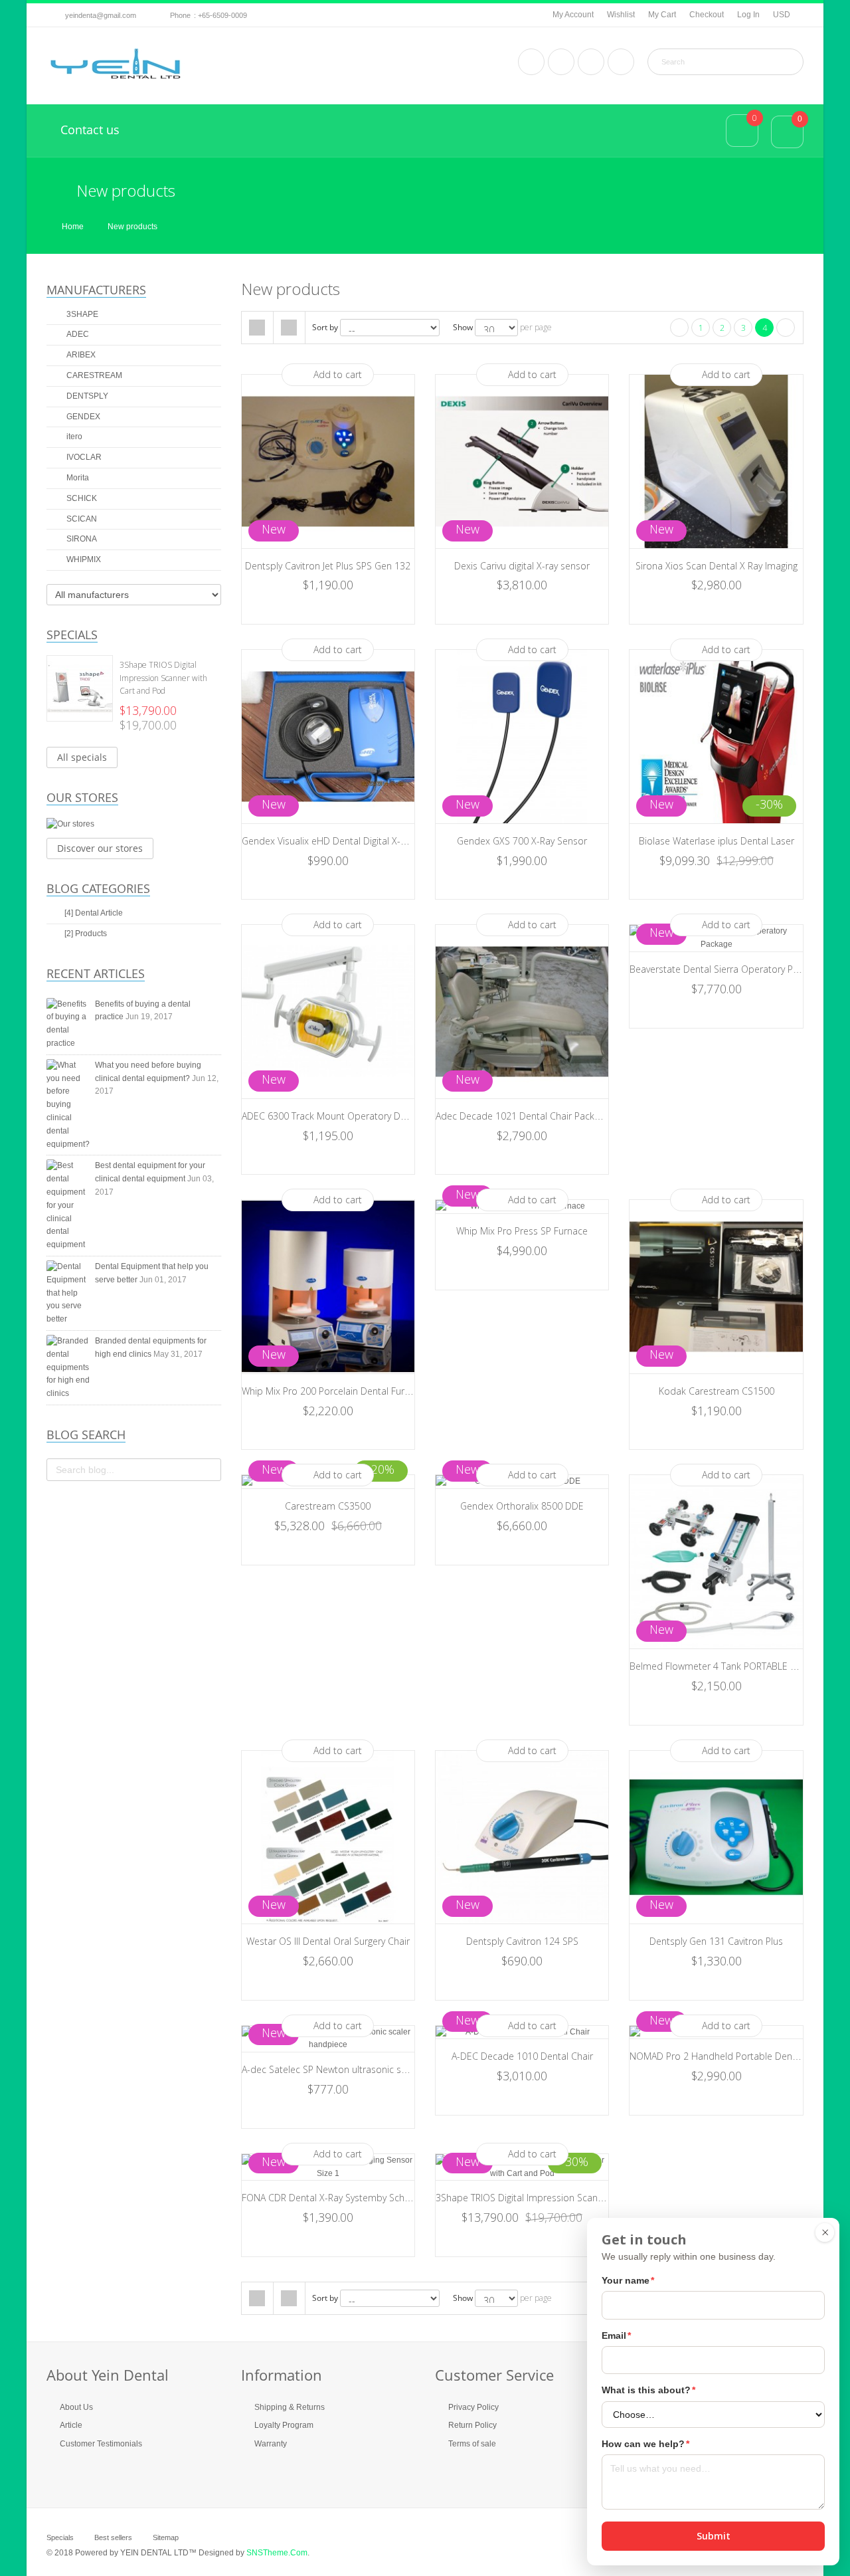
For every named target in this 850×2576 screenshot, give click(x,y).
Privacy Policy (473, 2407)
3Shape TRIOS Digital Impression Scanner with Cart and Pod (163, 678)
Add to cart (338, 374)
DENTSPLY (86, 396)
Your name (628, 2280)
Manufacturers (96, 290)
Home (73, 227)
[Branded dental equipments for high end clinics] (68, 1368)
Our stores (82, 797)
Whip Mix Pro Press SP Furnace (522, 1231)
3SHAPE (81, 314)
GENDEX (82, 417)
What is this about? (648, 2390)
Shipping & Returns (290, 2407)
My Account (573, 15)
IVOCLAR (83, 457)
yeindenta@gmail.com (101, 15)
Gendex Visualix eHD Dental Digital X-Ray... (331, 841)
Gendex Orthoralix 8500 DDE (522, 1506)
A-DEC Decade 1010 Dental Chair (522, 2056)
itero (73, 437)
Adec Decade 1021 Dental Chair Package (523, 1116)
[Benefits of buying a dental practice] (68, 1024)
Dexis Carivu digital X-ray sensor (522, 566)
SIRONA (81, 539)
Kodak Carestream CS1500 (717, 1391)
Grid (257, 328)
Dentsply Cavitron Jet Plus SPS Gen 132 (328, 566)
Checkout (707, 15)
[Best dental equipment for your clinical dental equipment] (68, 1206)
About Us (76, 2407)
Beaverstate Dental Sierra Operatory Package (726, 969)
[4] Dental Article (94, 913)
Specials (72, 635)
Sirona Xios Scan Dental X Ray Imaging (717, 566)
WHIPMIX (83, 559)
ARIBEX (80, 355)
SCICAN (81, 519)
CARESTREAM (93, 375)
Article (71, 2425)
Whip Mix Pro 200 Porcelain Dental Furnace (333, 1391)
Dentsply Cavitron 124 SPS (522, 1941)
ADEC (77, 334)
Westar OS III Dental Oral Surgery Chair (328, 1941)
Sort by (325, 327)
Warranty (271, 2444)
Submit (714, 2536)
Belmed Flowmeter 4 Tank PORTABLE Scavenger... (734, 1666)
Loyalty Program (284, 2425)
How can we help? (645, 2444)
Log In (748, 15)
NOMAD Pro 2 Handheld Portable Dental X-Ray (729, 2056)
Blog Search (86, 1435)
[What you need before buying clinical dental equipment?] (68, 1105)
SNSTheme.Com (277, 2553)
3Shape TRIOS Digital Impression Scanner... (527, 2198)
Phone (180, 15)
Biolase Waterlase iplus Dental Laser (717, 841)
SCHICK (81, 498)
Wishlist (621, 15)
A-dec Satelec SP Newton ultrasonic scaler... (335, 2069)
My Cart (662, 15)
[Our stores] (134, 825)
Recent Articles (96, 973)
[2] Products (86, 934)
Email (616, 2335)
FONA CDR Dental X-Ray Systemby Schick (329, 2198)
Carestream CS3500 (328, 1506)
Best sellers (113, 2537)
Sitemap (166, 2537)
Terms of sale (472, 2444)
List (289, 328)
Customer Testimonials (101, 2444)
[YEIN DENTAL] (116, 64)
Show (463, 327)
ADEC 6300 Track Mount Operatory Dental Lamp (345, 1116)
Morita (77, 478)
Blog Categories (98, 888)
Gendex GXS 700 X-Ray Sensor (522, 841)
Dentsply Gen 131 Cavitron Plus (716, 1941)
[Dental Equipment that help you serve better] (68, 1293)
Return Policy (472, 2425)
